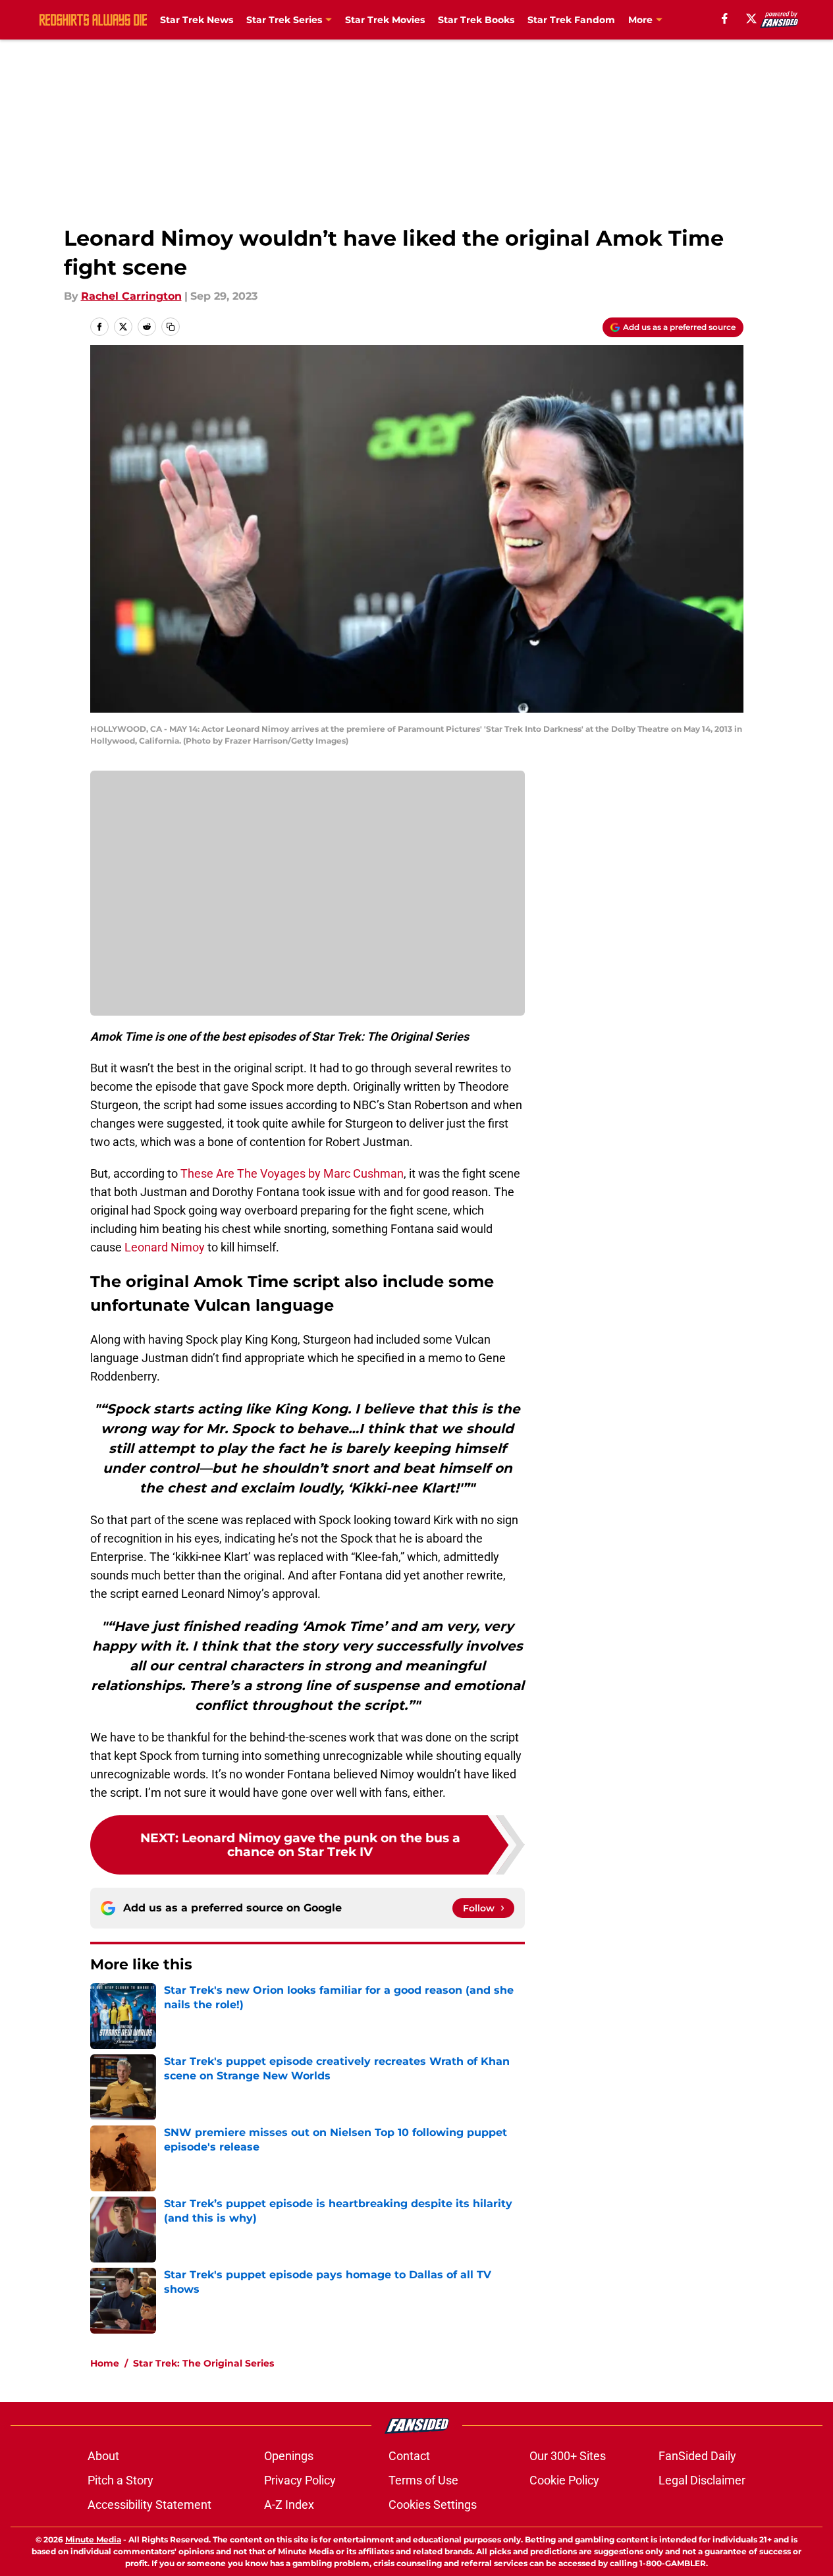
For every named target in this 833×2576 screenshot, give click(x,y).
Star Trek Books (476, 20)
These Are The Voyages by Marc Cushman (292, 1173)
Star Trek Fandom (571, 20)
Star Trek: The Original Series (203, 2363)
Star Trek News (197, 20)
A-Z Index (289, 2505)
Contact (409, 2456)
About (103, 2456)
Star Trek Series (284, 20)
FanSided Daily (697, 2456)
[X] (751, 18)
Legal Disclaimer (702, 2480)
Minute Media (93, 2539)
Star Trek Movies (385, 20)
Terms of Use (423, 2480)
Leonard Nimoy (165, 1247)
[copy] (171, 327)
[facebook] (725, 18)
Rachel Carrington (131, 296)
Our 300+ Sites (568, 2456)
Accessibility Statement (149, 2505)
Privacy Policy (300, 2480)
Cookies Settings (433, 2505)
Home (105, 2363)
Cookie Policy (564, 2480)
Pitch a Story (121, 2480)
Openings (289, 2456)
